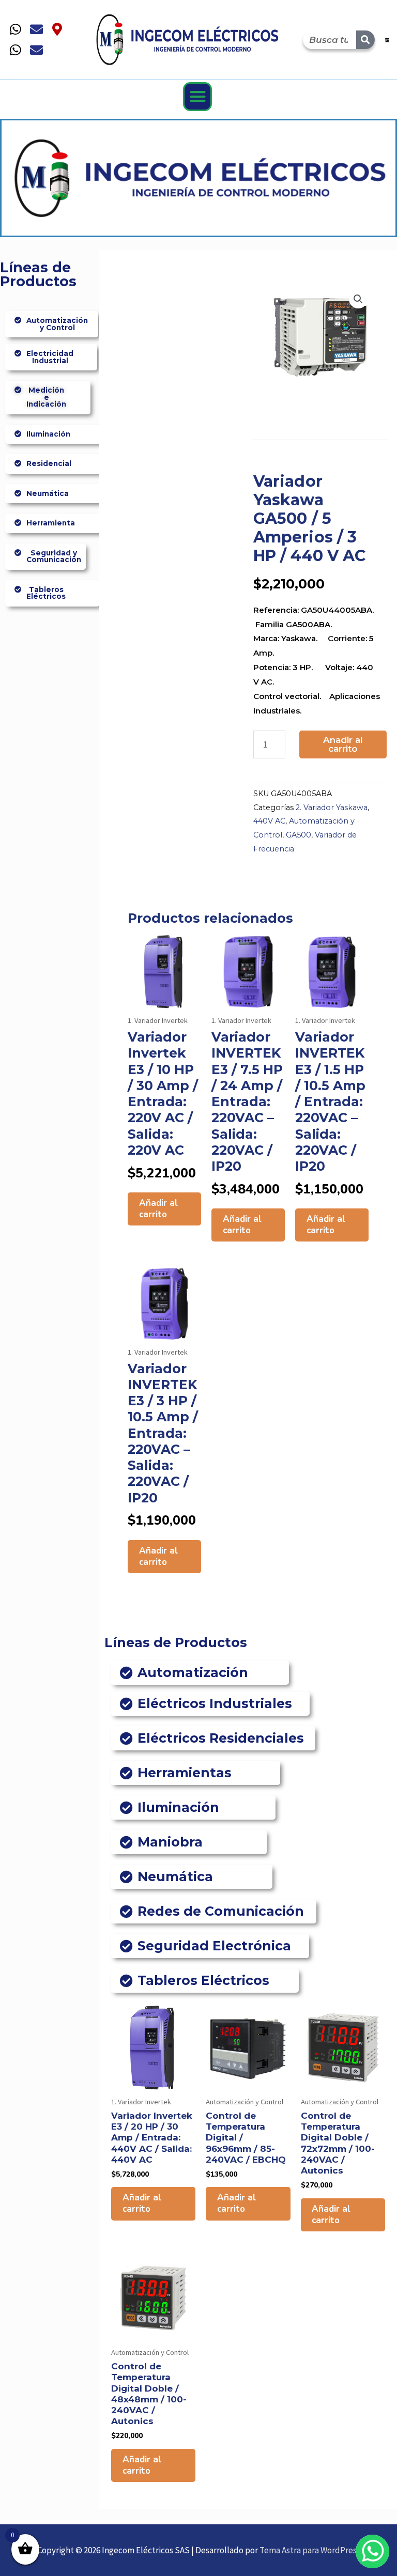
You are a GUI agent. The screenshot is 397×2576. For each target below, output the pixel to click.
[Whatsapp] (16, 29)
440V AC (269, 821)
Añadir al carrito (343, 744)
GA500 (299, 835)
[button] (197, 97)
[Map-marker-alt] (57, 29)
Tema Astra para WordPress (310, 2550)
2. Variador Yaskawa (332, 808)
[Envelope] (36, 29)
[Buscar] (365, 40)
